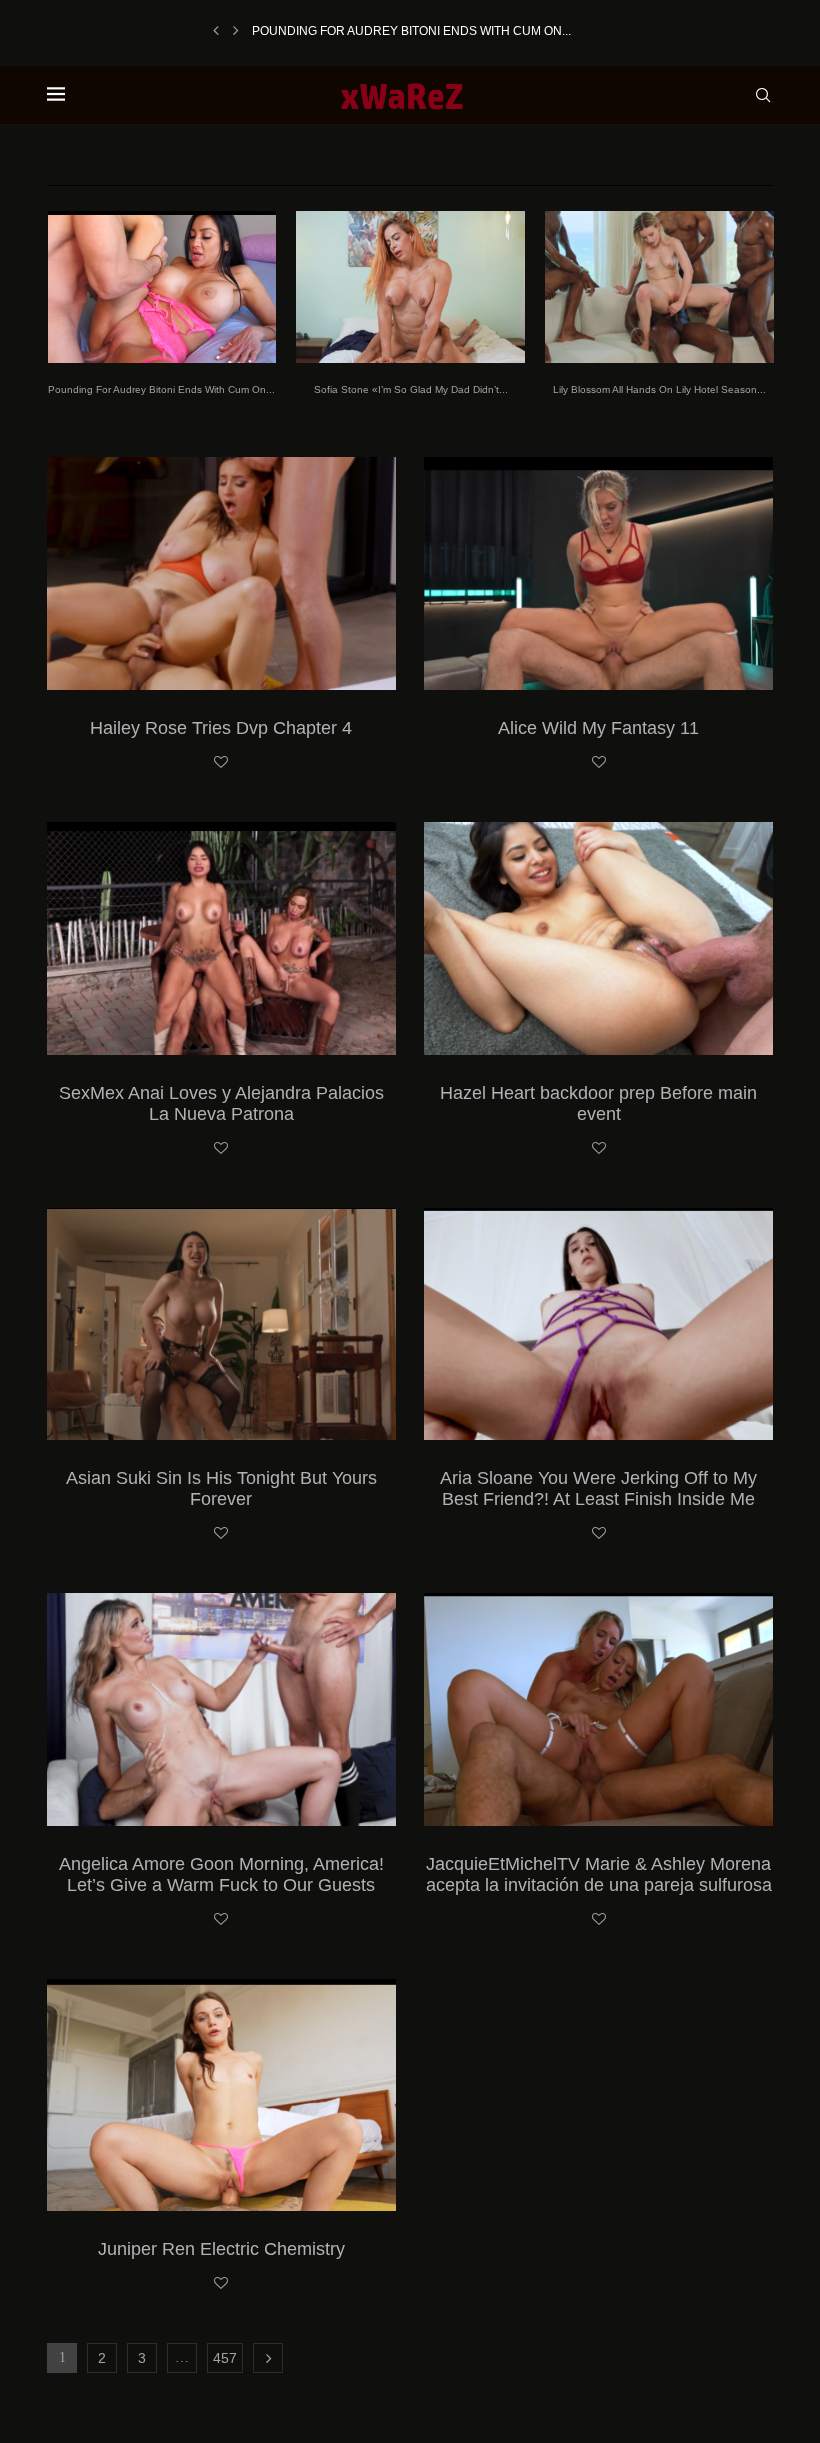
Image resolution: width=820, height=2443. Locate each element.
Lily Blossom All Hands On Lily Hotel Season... (659, 389)
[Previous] (216, 31)
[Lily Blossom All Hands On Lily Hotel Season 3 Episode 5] (659, 287)
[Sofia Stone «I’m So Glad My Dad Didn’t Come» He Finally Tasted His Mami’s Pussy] (410, 287)
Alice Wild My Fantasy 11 (598, 728)
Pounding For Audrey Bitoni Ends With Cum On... (411, 31)
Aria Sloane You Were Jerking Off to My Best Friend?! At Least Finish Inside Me (598, 1488)
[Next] (236, 31)
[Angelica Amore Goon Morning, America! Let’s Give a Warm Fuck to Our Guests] (221, 1709)
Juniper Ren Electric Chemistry (221, 2249)
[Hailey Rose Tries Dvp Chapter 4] (221, 573)
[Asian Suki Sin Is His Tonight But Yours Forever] (221, 1324)
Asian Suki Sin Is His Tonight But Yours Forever (221, 1488)
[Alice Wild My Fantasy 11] (598, 573)
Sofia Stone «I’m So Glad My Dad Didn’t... (411, 389)
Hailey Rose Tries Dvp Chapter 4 (221, 728)
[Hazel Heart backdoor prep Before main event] (598, 938)
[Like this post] (221, 763)
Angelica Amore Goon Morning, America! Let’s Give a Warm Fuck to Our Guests (221, 1874)
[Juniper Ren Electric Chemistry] (221, 2095)
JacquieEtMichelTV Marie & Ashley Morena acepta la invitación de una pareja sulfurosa (599, 1874)
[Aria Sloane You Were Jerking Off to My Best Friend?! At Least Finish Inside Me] (598, 1324)
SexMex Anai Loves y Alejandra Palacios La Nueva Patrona (221, 1103)
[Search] (763, 95)
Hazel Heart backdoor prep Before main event (598, 1103)
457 (225, 2358)
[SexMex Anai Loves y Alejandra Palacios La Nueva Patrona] (221, 938)
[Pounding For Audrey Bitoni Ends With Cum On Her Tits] (162, 287)
